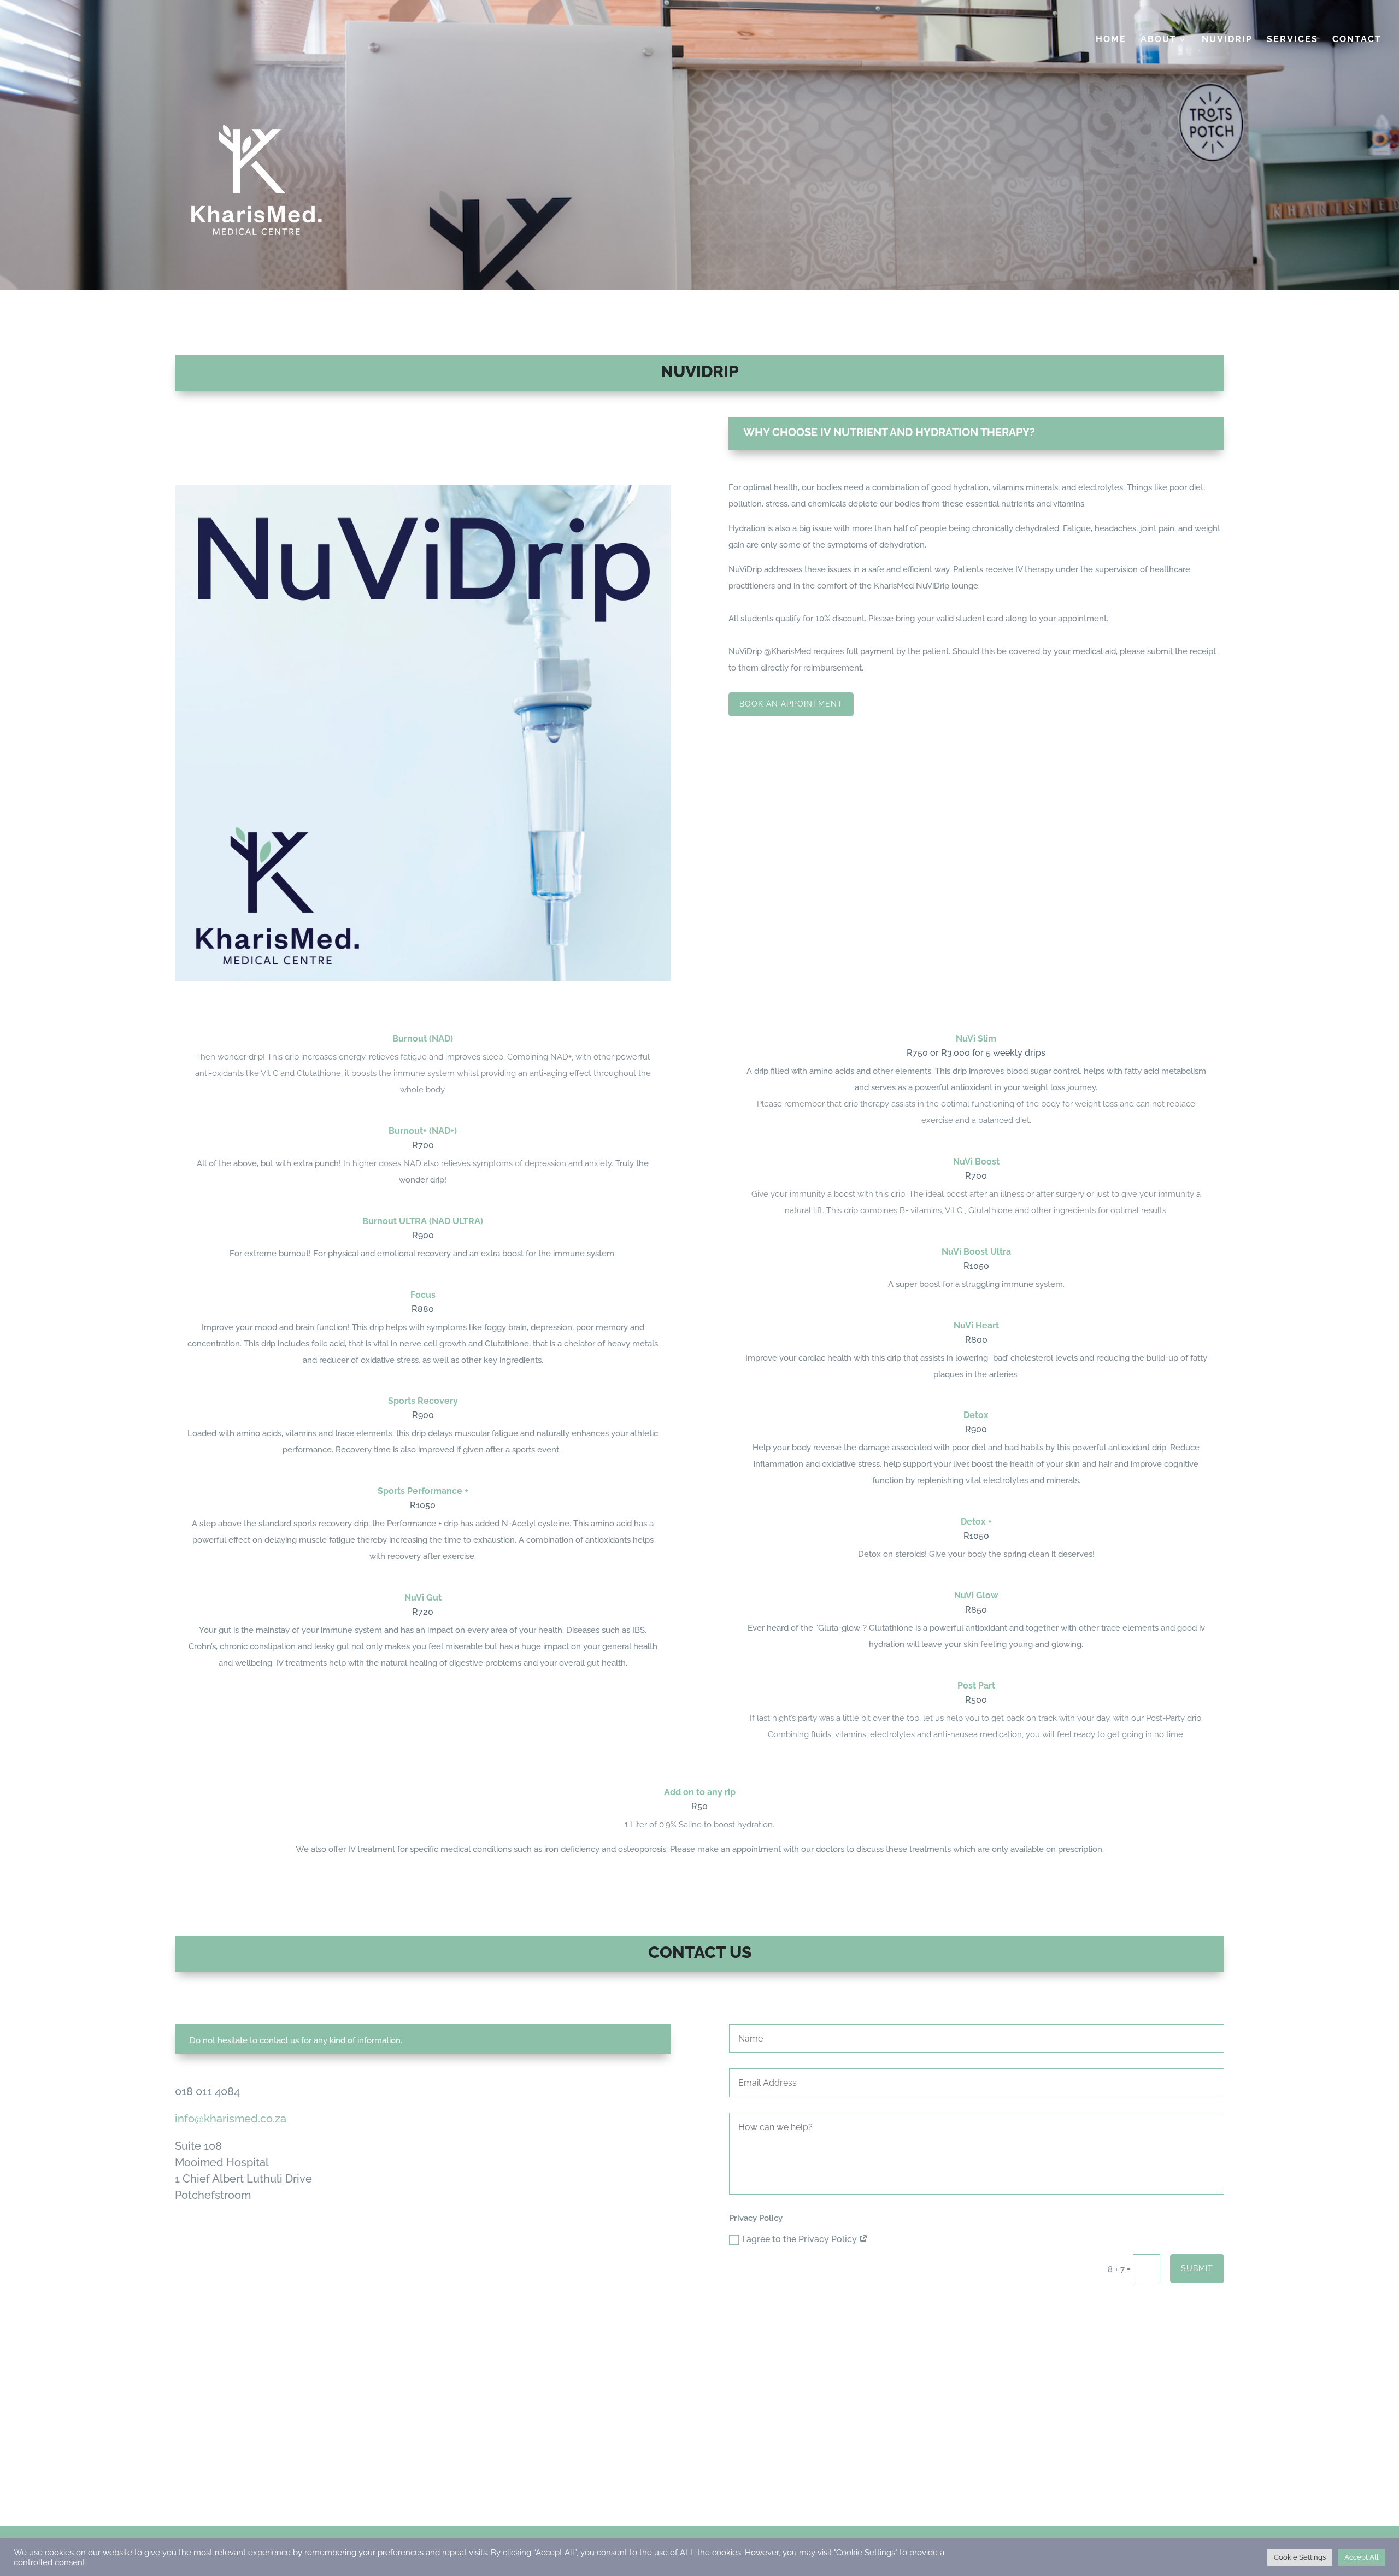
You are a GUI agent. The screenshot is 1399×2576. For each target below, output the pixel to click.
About (1159, 40)
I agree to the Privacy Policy (801, 2239)
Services (1292, 40)
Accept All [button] (1362, 2557)
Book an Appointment (791, 704)
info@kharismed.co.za (231, 2119)
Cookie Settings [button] (1300, 2557)
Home (1111, 40)
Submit (1197, 2268)
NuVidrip (1227, 40)
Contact (1357, 40)
